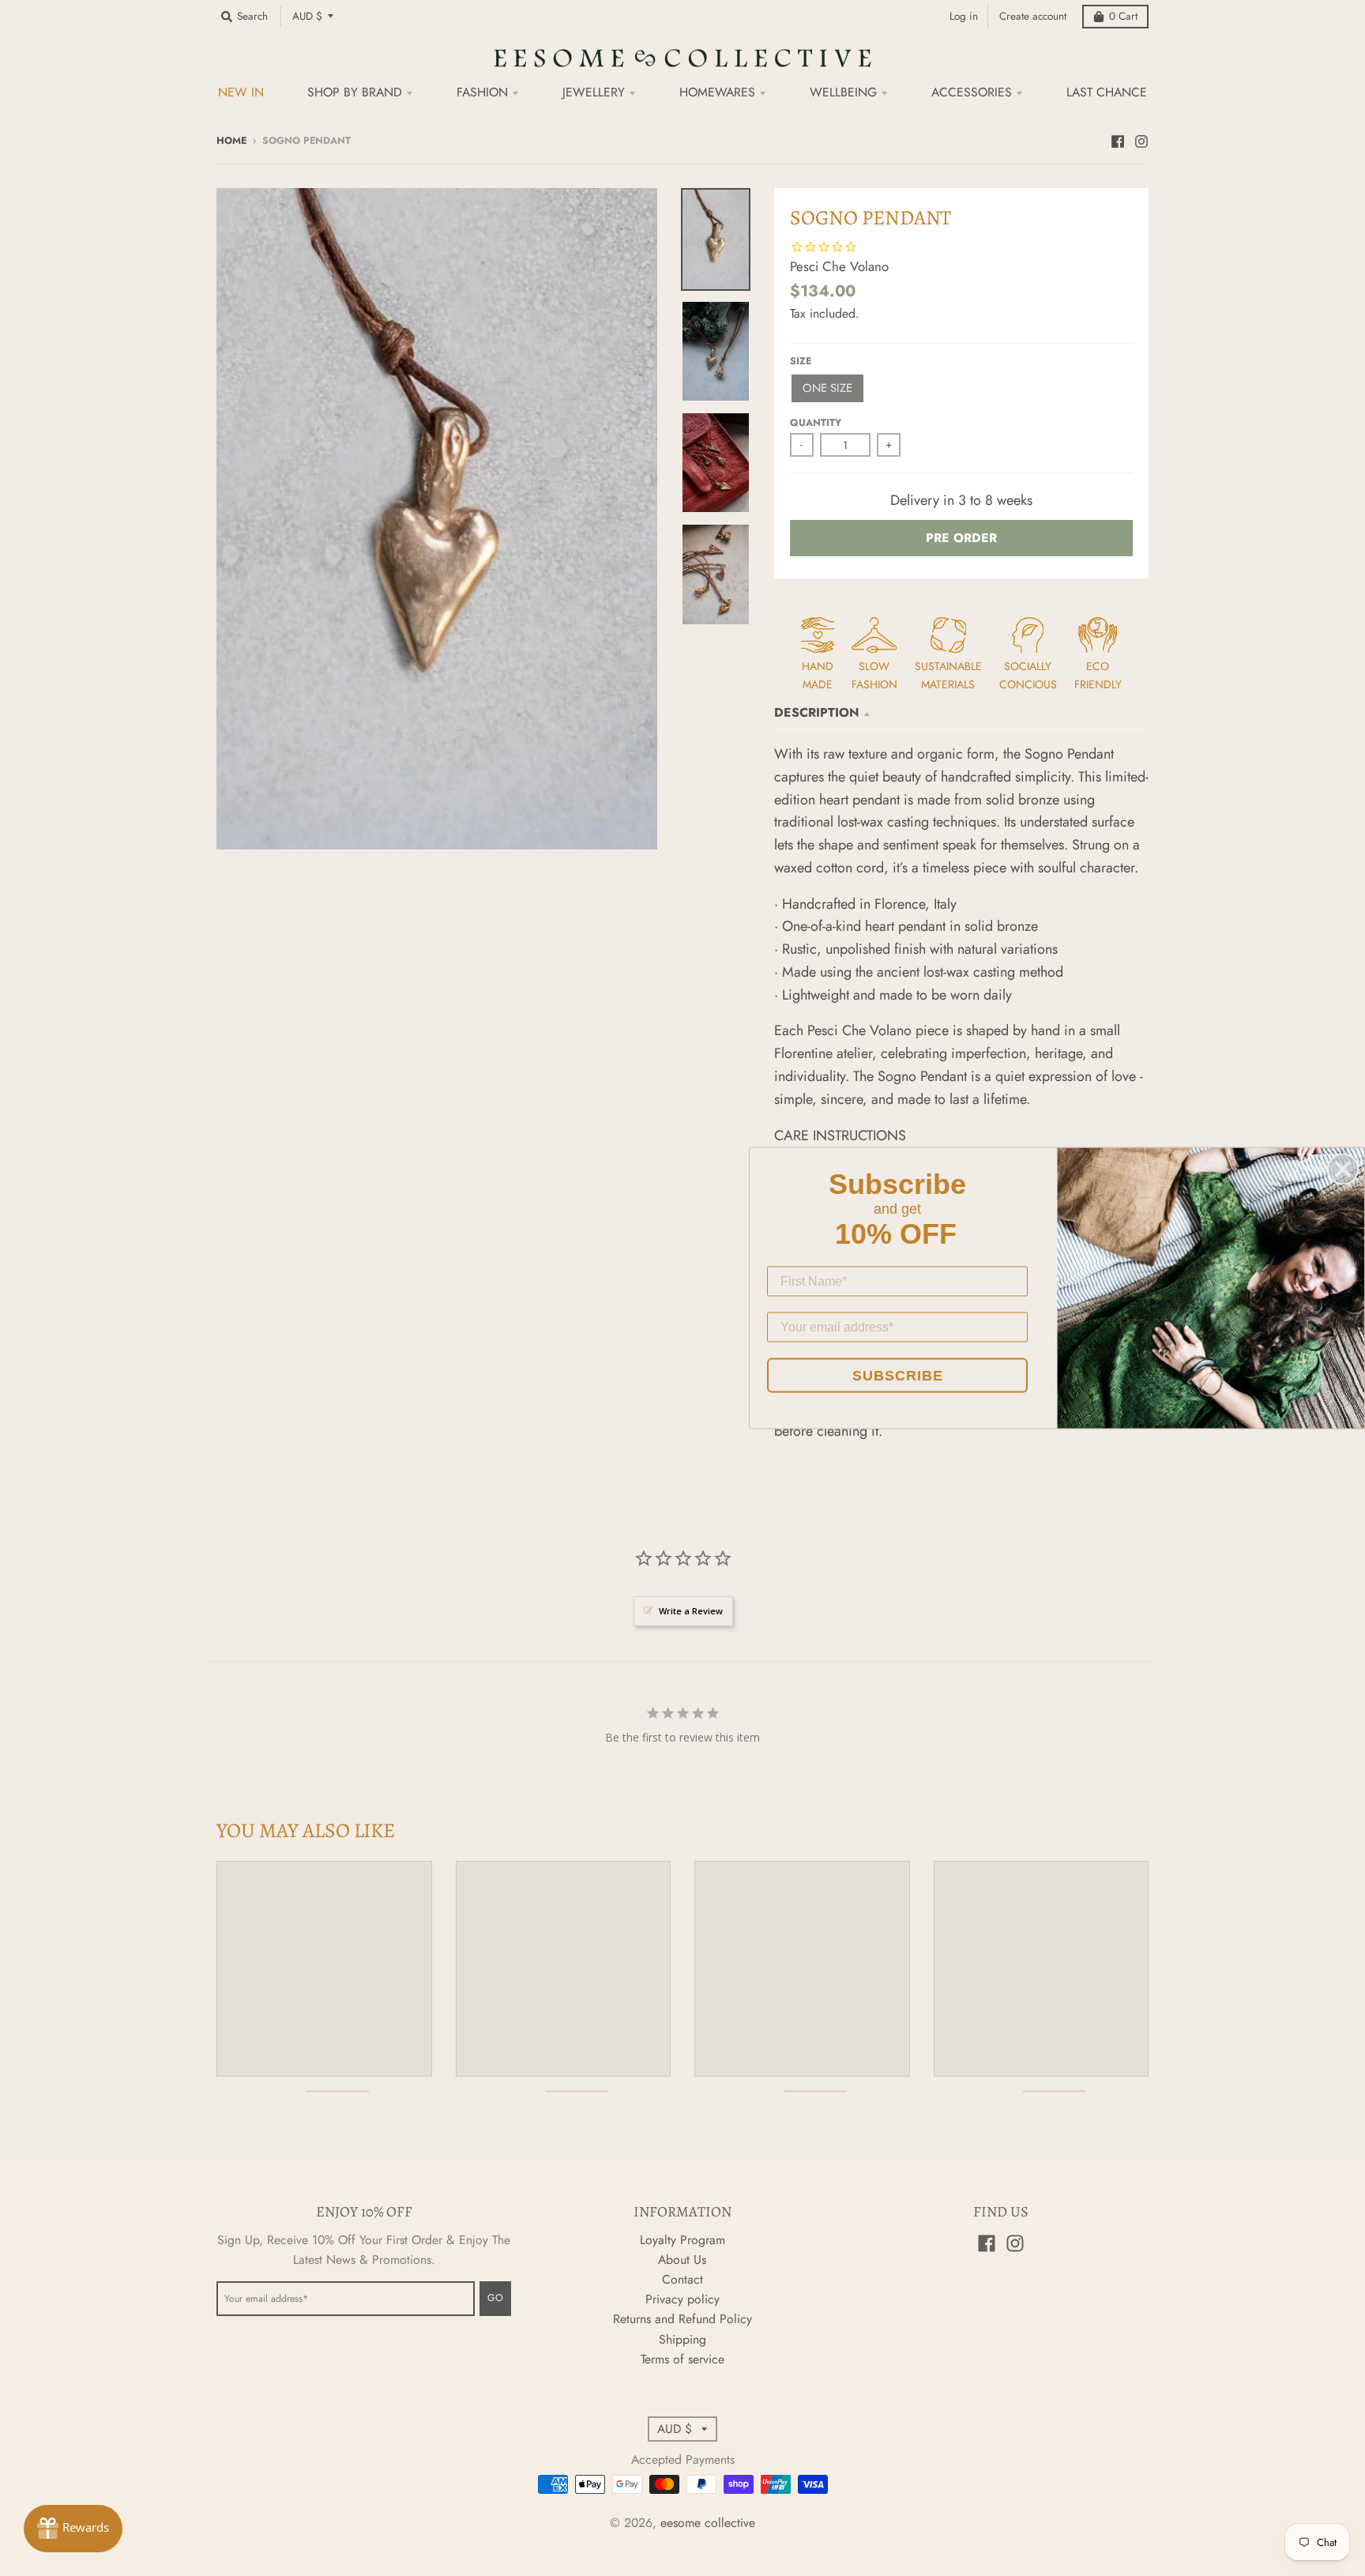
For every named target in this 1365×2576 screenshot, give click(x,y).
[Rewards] (73, 2529)
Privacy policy (682, 2299)
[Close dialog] (1343, 1169)
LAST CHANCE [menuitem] (1107, 92)
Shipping (682, 2339)
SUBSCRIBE (898, 1376)
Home (231, 141)
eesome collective (708, 2523)
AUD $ (307, 16)
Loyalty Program (682, 2240)
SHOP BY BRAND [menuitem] (355, 92)
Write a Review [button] (691, 1611)
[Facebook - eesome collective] (1118, 140)
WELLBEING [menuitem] (843, 92)
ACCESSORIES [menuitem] (972, 92)
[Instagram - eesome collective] (1141, 140)
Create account (1033, 16)
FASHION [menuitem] (482, 92)
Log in (964, 16)
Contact (682, 2279)
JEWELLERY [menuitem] (594, 92)
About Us (682, 2260)
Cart (1123, 16)
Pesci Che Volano (839, 266)
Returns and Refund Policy (682, 2319)
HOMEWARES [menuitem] (717, 92)
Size (801, 361)
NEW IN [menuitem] (241, 92)
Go (495, 2298)
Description (817, 712)
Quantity (816, 423)
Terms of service (682, 2359)
